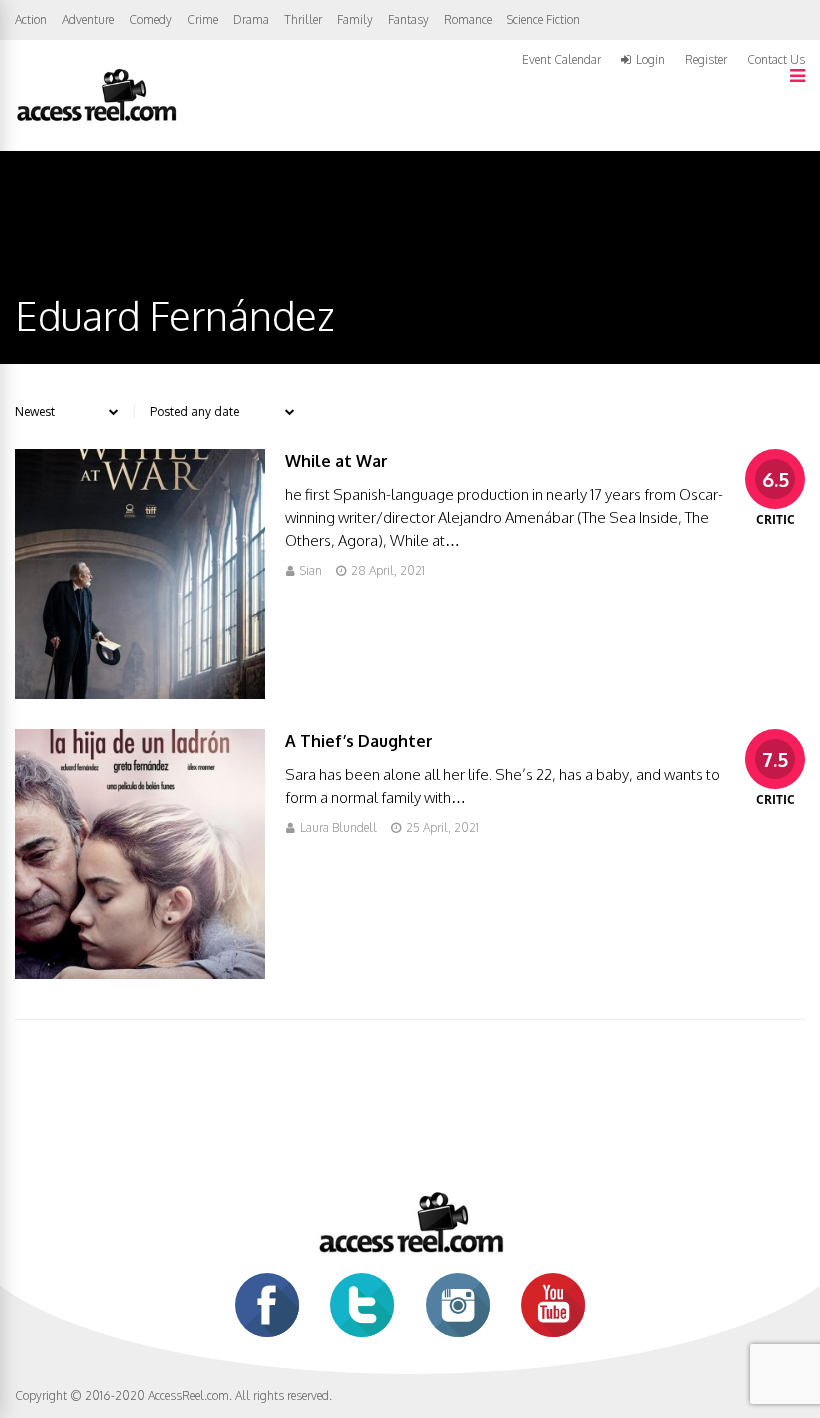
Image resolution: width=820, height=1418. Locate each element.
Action (31, 19)
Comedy (150, 19)
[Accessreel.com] (96, 119)
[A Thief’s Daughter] (140, 973)
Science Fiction (543, 19)
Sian (311, 570)
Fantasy (408, 19)
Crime (202, 19)
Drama (251, 19)
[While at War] (140, 693)
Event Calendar (561, 59)
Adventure (88, 19)
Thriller (303, 19)
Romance (468, 19)
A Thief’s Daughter (359, 741)
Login (650, 60)
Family (355, 19)
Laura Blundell (338, 827)
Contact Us (776, 59)
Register (706, 60)
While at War (336, 461)
